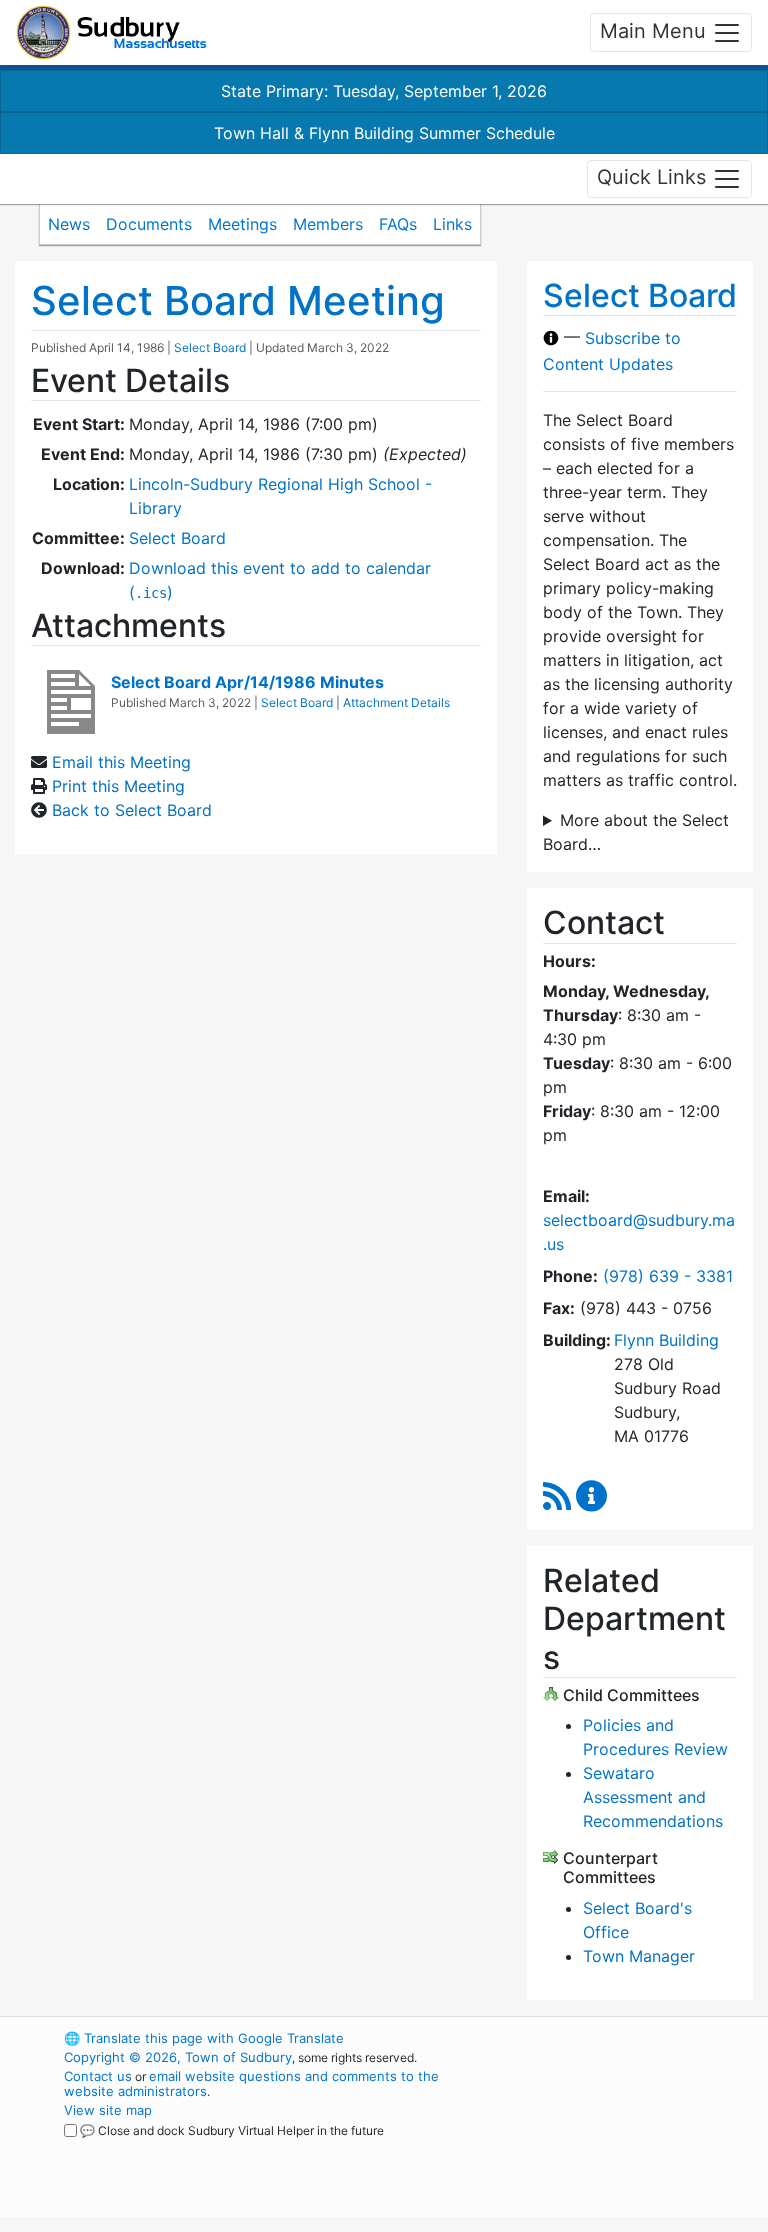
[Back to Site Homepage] (111, 32)
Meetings (242, 224)
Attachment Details (396, 702)
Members (328, 224)
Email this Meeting (121, 762)
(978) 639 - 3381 (668, 1276)
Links (452, 224)
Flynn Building (666, 1340)
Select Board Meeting (238, 300)
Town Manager (639, 1956)
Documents (149, 224)
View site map (108, 2110)
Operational (634, 2148)
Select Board (210, 347)
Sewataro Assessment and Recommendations (653, 1797)
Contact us (98, 2076)
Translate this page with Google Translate (204, 2038)
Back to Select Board (132, 810)
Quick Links (654, 177)
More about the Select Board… (636, 832)
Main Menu (656, 31)
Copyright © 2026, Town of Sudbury (178, 2057)
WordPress (599, 2038)
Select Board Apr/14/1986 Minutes (247, 682)
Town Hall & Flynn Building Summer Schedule (384, 133)
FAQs (398, 224)
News (69, 224)
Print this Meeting (118, 786)
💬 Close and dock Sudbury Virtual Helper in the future (232, 2130)
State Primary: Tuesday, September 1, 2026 (384, 91)
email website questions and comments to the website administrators (251, 2083)
